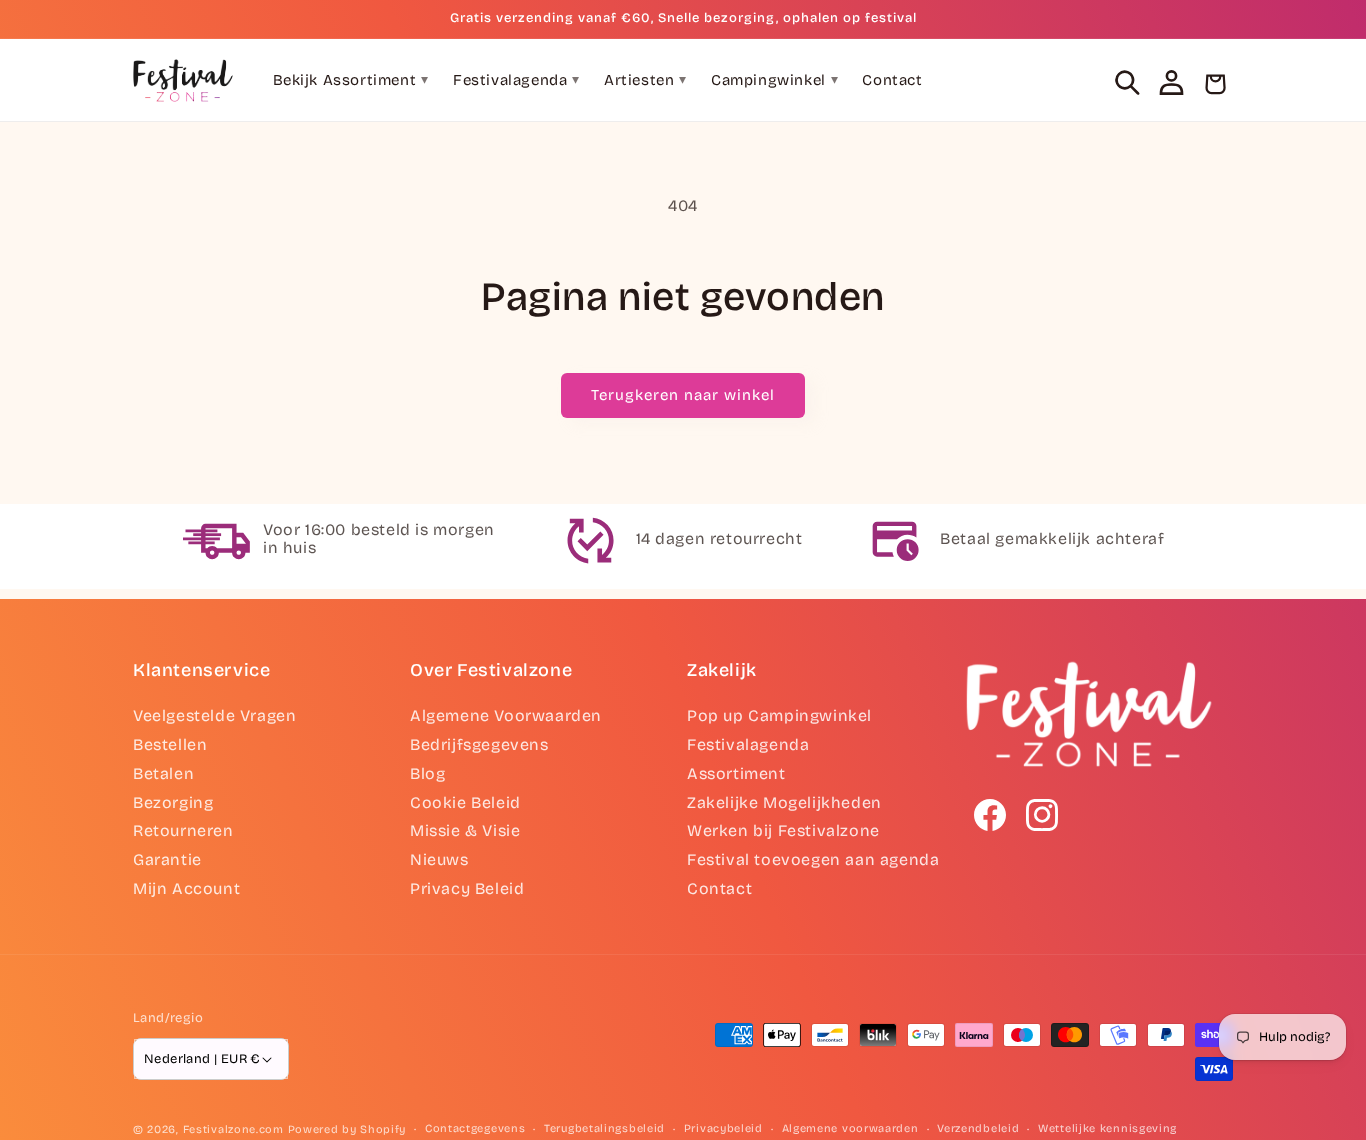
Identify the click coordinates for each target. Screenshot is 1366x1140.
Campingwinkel (774, 80)
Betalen (163, 773)
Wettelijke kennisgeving (1107, 1128)
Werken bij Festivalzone (783, 830)
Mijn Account (186, 888)
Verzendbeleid (978, 1128)
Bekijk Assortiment (351, 80)
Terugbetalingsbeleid (604, 1128)
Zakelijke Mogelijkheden (784, 802)
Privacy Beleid (467, 888)
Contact (892, 80)
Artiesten (645, 80)
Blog (427, 773)
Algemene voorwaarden (850, 1128)
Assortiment (736, 773)
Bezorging (173, 802)
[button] (1127, 82)
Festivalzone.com (233, 1129)
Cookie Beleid (465, 802)
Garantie (167, 859)
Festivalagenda (516, 80)
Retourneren (183, 830)
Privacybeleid (723, 1128)
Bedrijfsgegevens (479, 744)
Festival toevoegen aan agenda (813, 859)
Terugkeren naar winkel (683, 395)
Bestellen (170, 744)
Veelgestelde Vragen (214, 715)
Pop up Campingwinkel (779, 715)
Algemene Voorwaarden (506, 715)
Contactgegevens (475, 1128)
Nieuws (439, 859)
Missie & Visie (465, 830)
